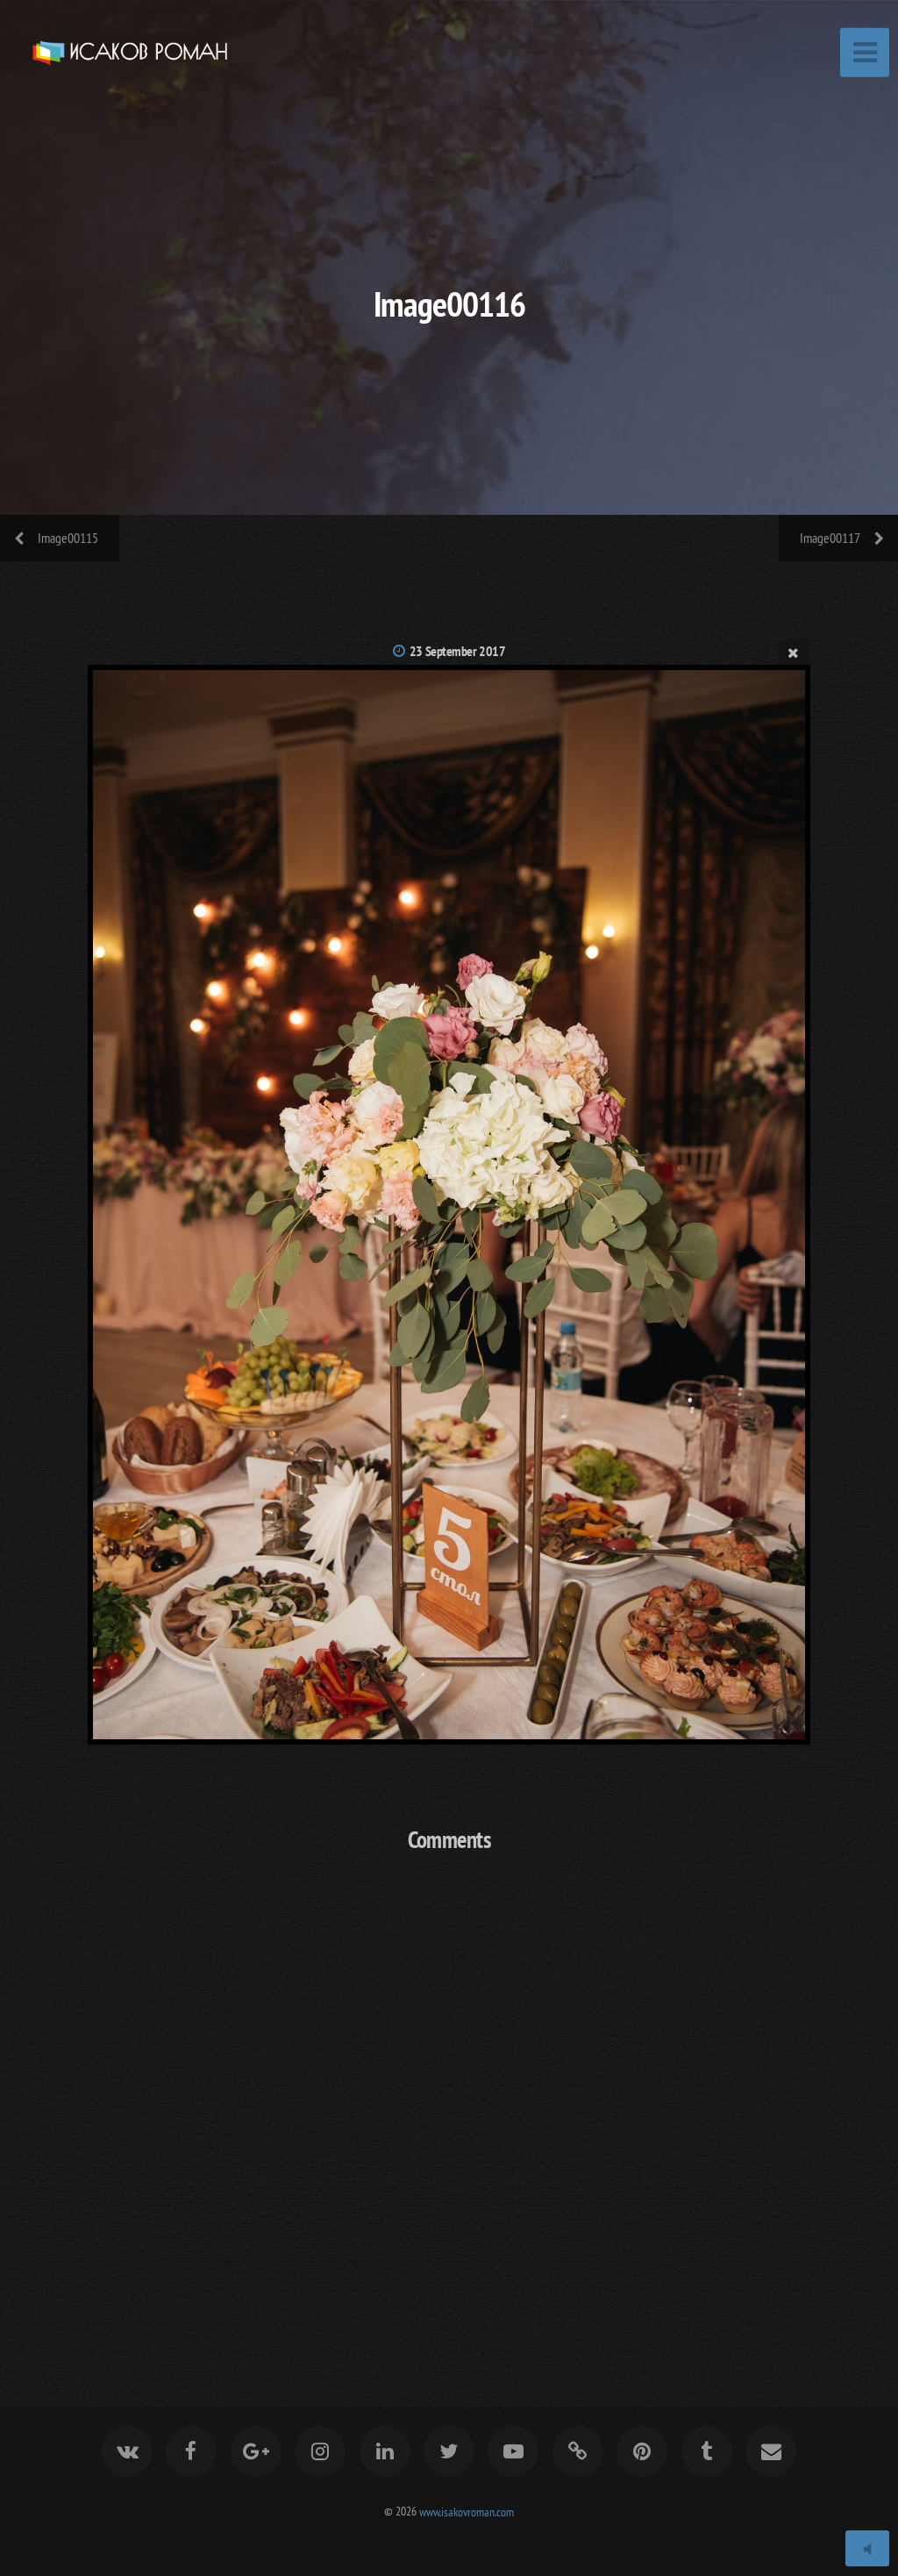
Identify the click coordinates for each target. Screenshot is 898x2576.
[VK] (127, 2451)
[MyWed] (578, 2451)
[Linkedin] (385, 2451)
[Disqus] (449, 2099)
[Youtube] (514, 2451)
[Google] (256, 2451)
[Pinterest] (642, 2451)
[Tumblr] (707, 2451)
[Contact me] (771, 2451)
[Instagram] (320, 2451)
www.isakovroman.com (467, 2511)
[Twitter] (449, 2451)
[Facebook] (191, 2451)
